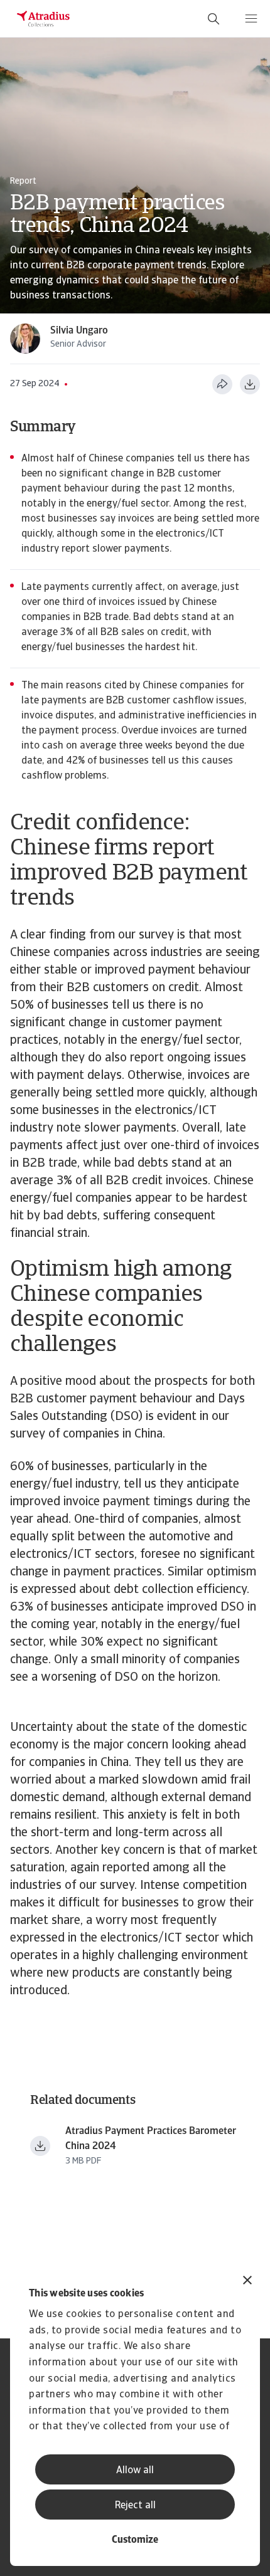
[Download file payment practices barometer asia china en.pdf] (40, 2146)
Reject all (135, 2506)
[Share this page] (222, 384)
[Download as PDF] (250, 384)
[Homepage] (43, 19)
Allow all (135, 2471)
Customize (135, 2540)
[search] (213, 19)
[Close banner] (247, 2282)
